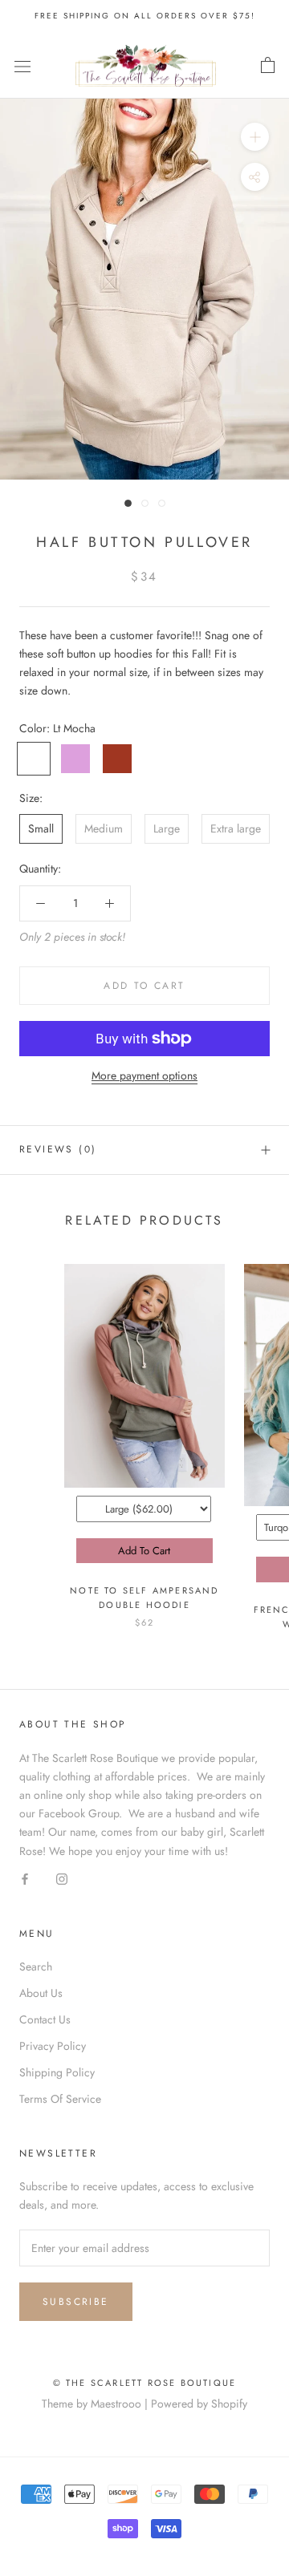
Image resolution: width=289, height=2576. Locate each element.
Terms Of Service (60, 2099)
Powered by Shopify (199, 2404)
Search (36, 1966)
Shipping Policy (57, 2072)
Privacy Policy (53, 2046)
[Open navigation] (22, 66)
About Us (41, 1993)
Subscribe (76, 2302)
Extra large (236, 828)
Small (41, 828)
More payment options (144, 1075)
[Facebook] (25, 1879)
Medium (104, 828)
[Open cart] (268, 66)
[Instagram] (62, 1879)
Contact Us (45, 2019)
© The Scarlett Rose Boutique (145, 2383)
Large (167, 828)
